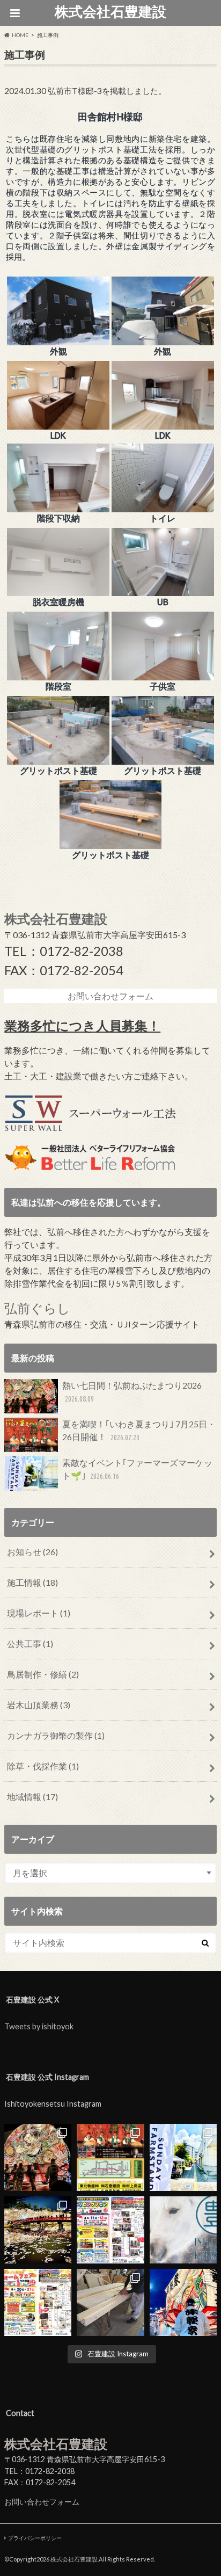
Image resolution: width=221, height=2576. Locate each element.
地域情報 (32, 1797)
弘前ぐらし (37, 1308)
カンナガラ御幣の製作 (56, 1735)
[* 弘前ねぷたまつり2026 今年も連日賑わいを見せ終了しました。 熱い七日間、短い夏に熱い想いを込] (38, 2157)
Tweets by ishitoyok (39, 2026)
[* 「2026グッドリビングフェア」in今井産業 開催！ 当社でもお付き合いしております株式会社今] (110, 2230)
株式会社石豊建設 (110, 11)
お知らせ (32, 1552)
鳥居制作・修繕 (43, 1674)
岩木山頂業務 (39, 1705)
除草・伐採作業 (43, 1766)
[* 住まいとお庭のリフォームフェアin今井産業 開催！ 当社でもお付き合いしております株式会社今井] (38, 2302)
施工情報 (32, 1582)
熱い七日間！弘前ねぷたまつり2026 (132, 1392)
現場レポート (39, 1613)
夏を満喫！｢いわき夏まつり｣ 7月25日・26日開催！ (139, 1430)
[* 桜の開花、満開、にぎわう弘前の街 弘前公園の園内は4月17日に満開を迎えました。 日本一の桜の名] (38, 2230)
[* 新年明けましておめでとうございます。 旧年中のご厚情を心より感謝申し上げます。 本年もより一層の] (183, 2230)
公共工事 (30, 1643)
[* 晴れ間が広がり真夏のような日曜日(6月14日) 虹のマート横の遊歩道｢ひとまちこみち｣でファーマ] (183, 2157)
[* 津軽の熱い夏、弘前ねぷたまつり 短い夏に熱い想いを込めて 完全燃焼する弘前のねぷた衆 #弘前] (183, 2302)
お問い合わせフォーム (42, 2502)
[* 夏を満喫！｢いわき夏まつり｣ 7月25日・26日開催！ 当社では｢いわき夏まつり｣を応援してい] (110, 2157)
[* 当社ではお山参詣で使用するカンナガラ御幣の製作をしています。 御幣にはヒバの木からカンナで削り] (110, 2302)
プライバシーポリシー (35, 2538)
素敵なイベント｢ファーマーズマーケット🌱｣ (137, 1469)
